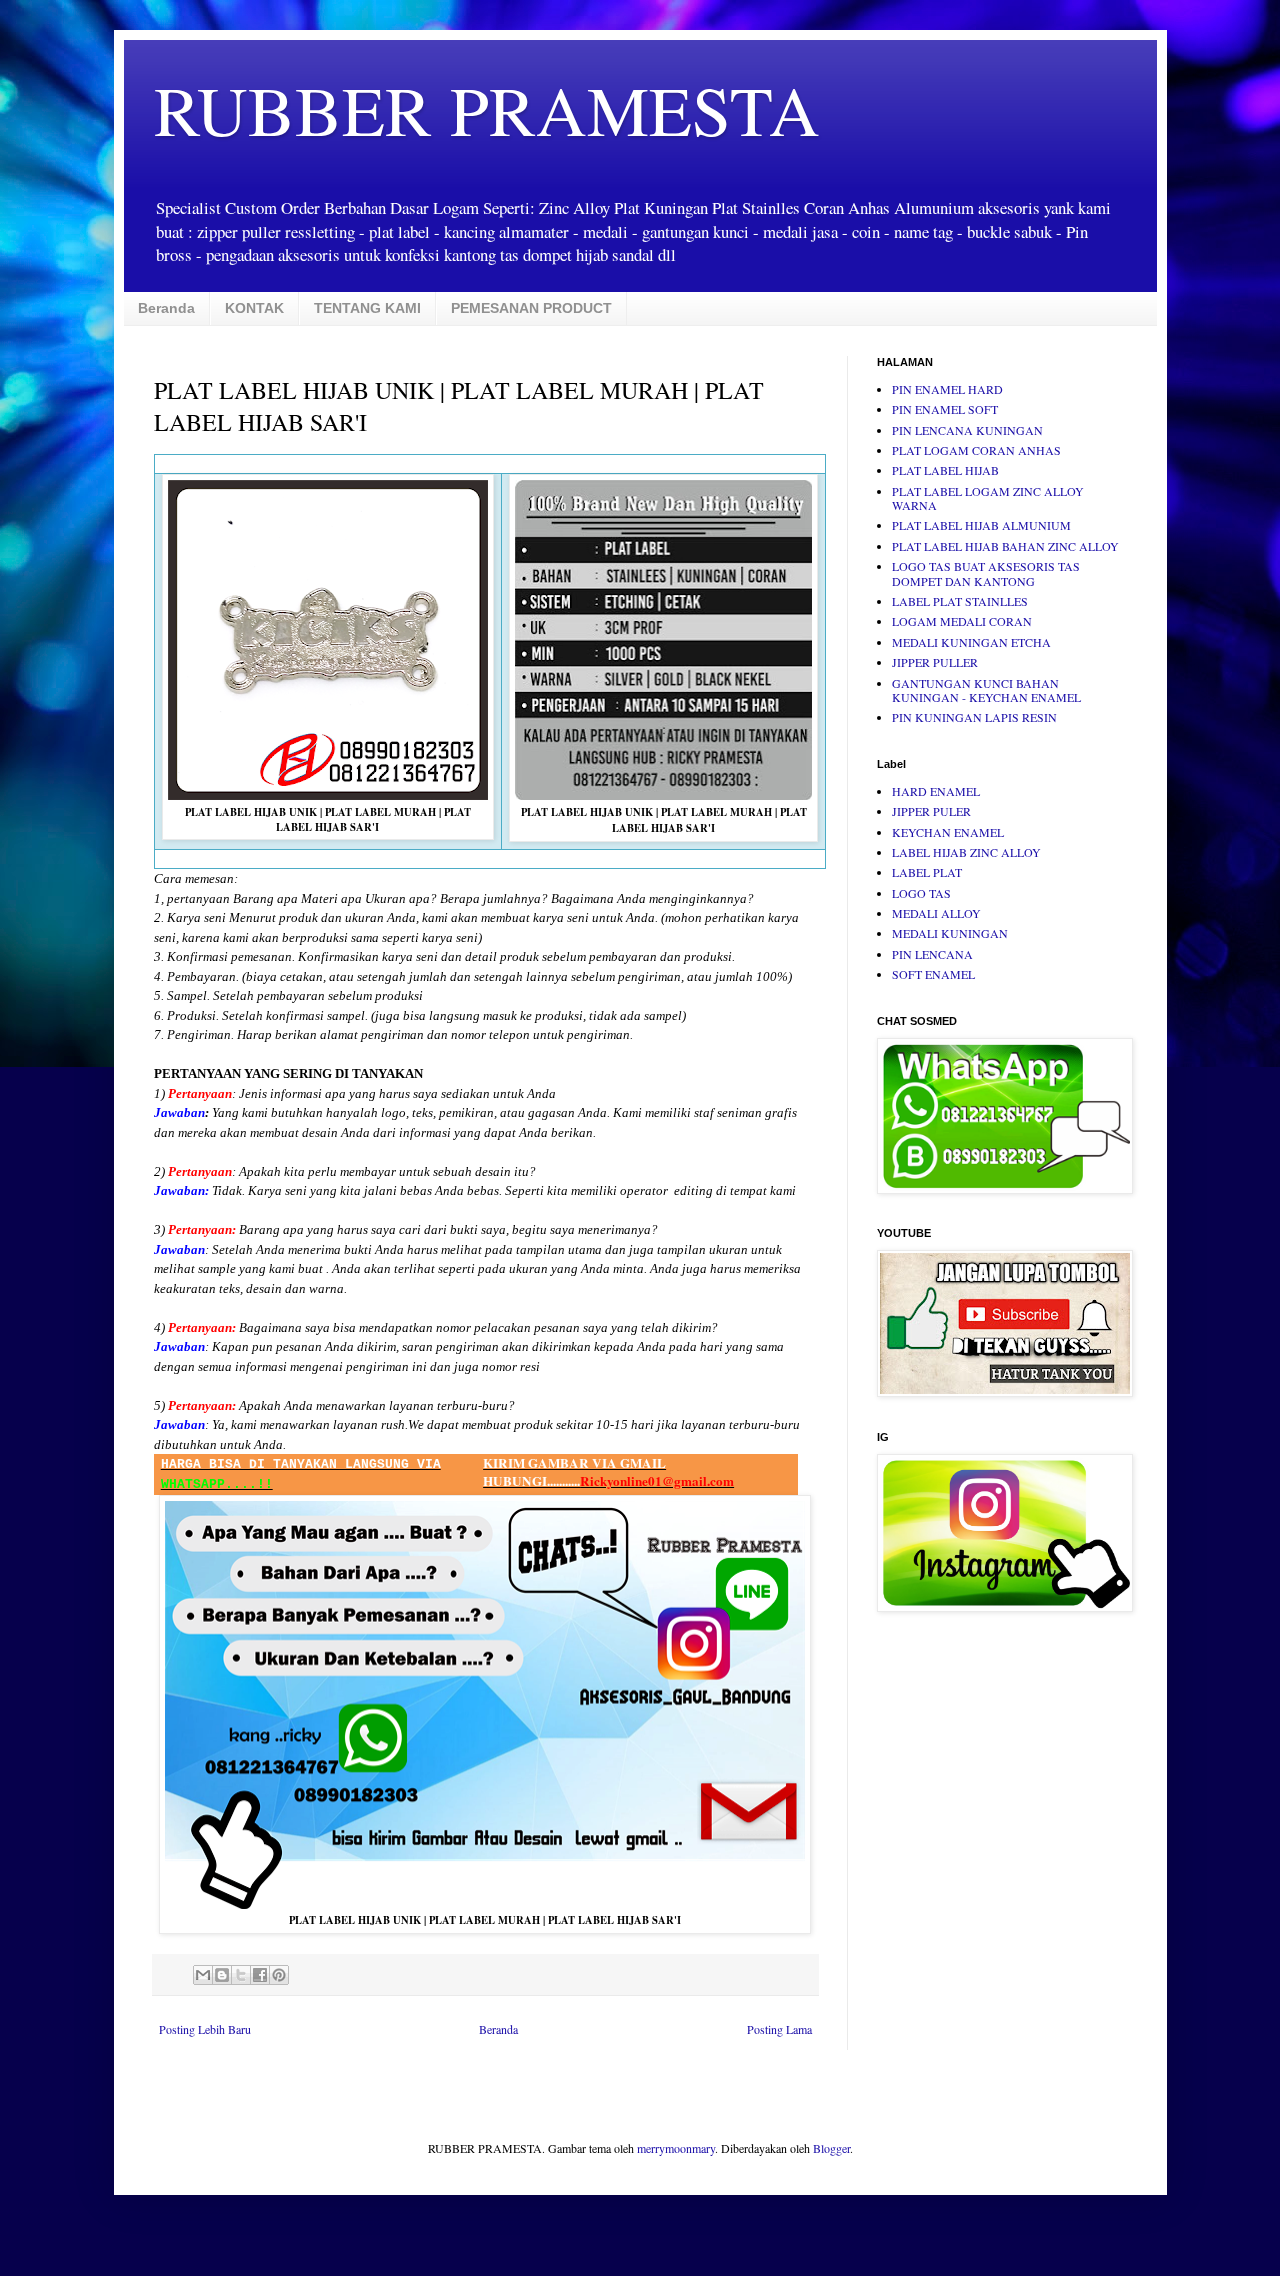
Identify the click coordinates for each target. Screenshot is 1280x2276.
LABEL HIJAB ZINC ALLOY (966, 852)
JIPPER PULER (931, 811)
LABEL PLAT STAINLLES (960, 601)
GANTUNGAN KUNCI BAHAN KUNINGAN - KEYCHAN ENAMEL (986, 690)
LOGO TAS (921, 893)
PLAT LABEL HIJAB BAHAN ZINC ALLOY (1005, 546)
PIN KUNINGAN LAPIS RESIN (974, 717)
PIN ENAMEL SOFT (945, 409)
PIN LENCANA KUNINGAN (967, 430)
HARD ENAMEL (936, 791)
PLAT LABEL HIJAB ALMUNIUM (981, 525)
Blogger (831, 2148)
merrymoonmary (676, 2148)
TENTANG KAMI (367, 308)
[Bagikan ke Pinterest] (279, 1975)
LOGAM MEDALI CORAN (962, 621)
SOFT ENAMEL (933, 974)
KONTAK (254, 308)
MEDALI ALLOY (936, 913)
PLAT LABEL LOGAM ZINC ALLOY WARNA (988, 498)
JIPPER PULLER (935, 662)
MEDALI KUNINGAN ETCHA (971, 642)
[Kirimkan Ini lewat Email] (203, 1975)
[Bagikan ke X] (241, 1975)
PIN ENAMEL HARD (947, 389)
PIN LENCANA (932, 954)
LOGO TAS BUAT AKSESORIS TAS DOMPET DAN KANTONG (986, 573)
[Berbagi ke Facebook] (260, 1975)
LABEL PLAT (927, 872)
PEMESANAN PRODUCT (531, 308)
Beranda (166, 308)
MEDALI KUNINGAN (950, 933)
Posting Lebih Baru (205, 2029)
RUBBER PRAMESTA (487, 109)
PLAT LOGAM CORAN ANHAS (976, 450)
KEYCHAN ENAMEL (948, 832)
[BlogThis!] (222, 1975)
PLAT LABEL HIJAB (945, 470)
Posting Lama (779, 2029)
